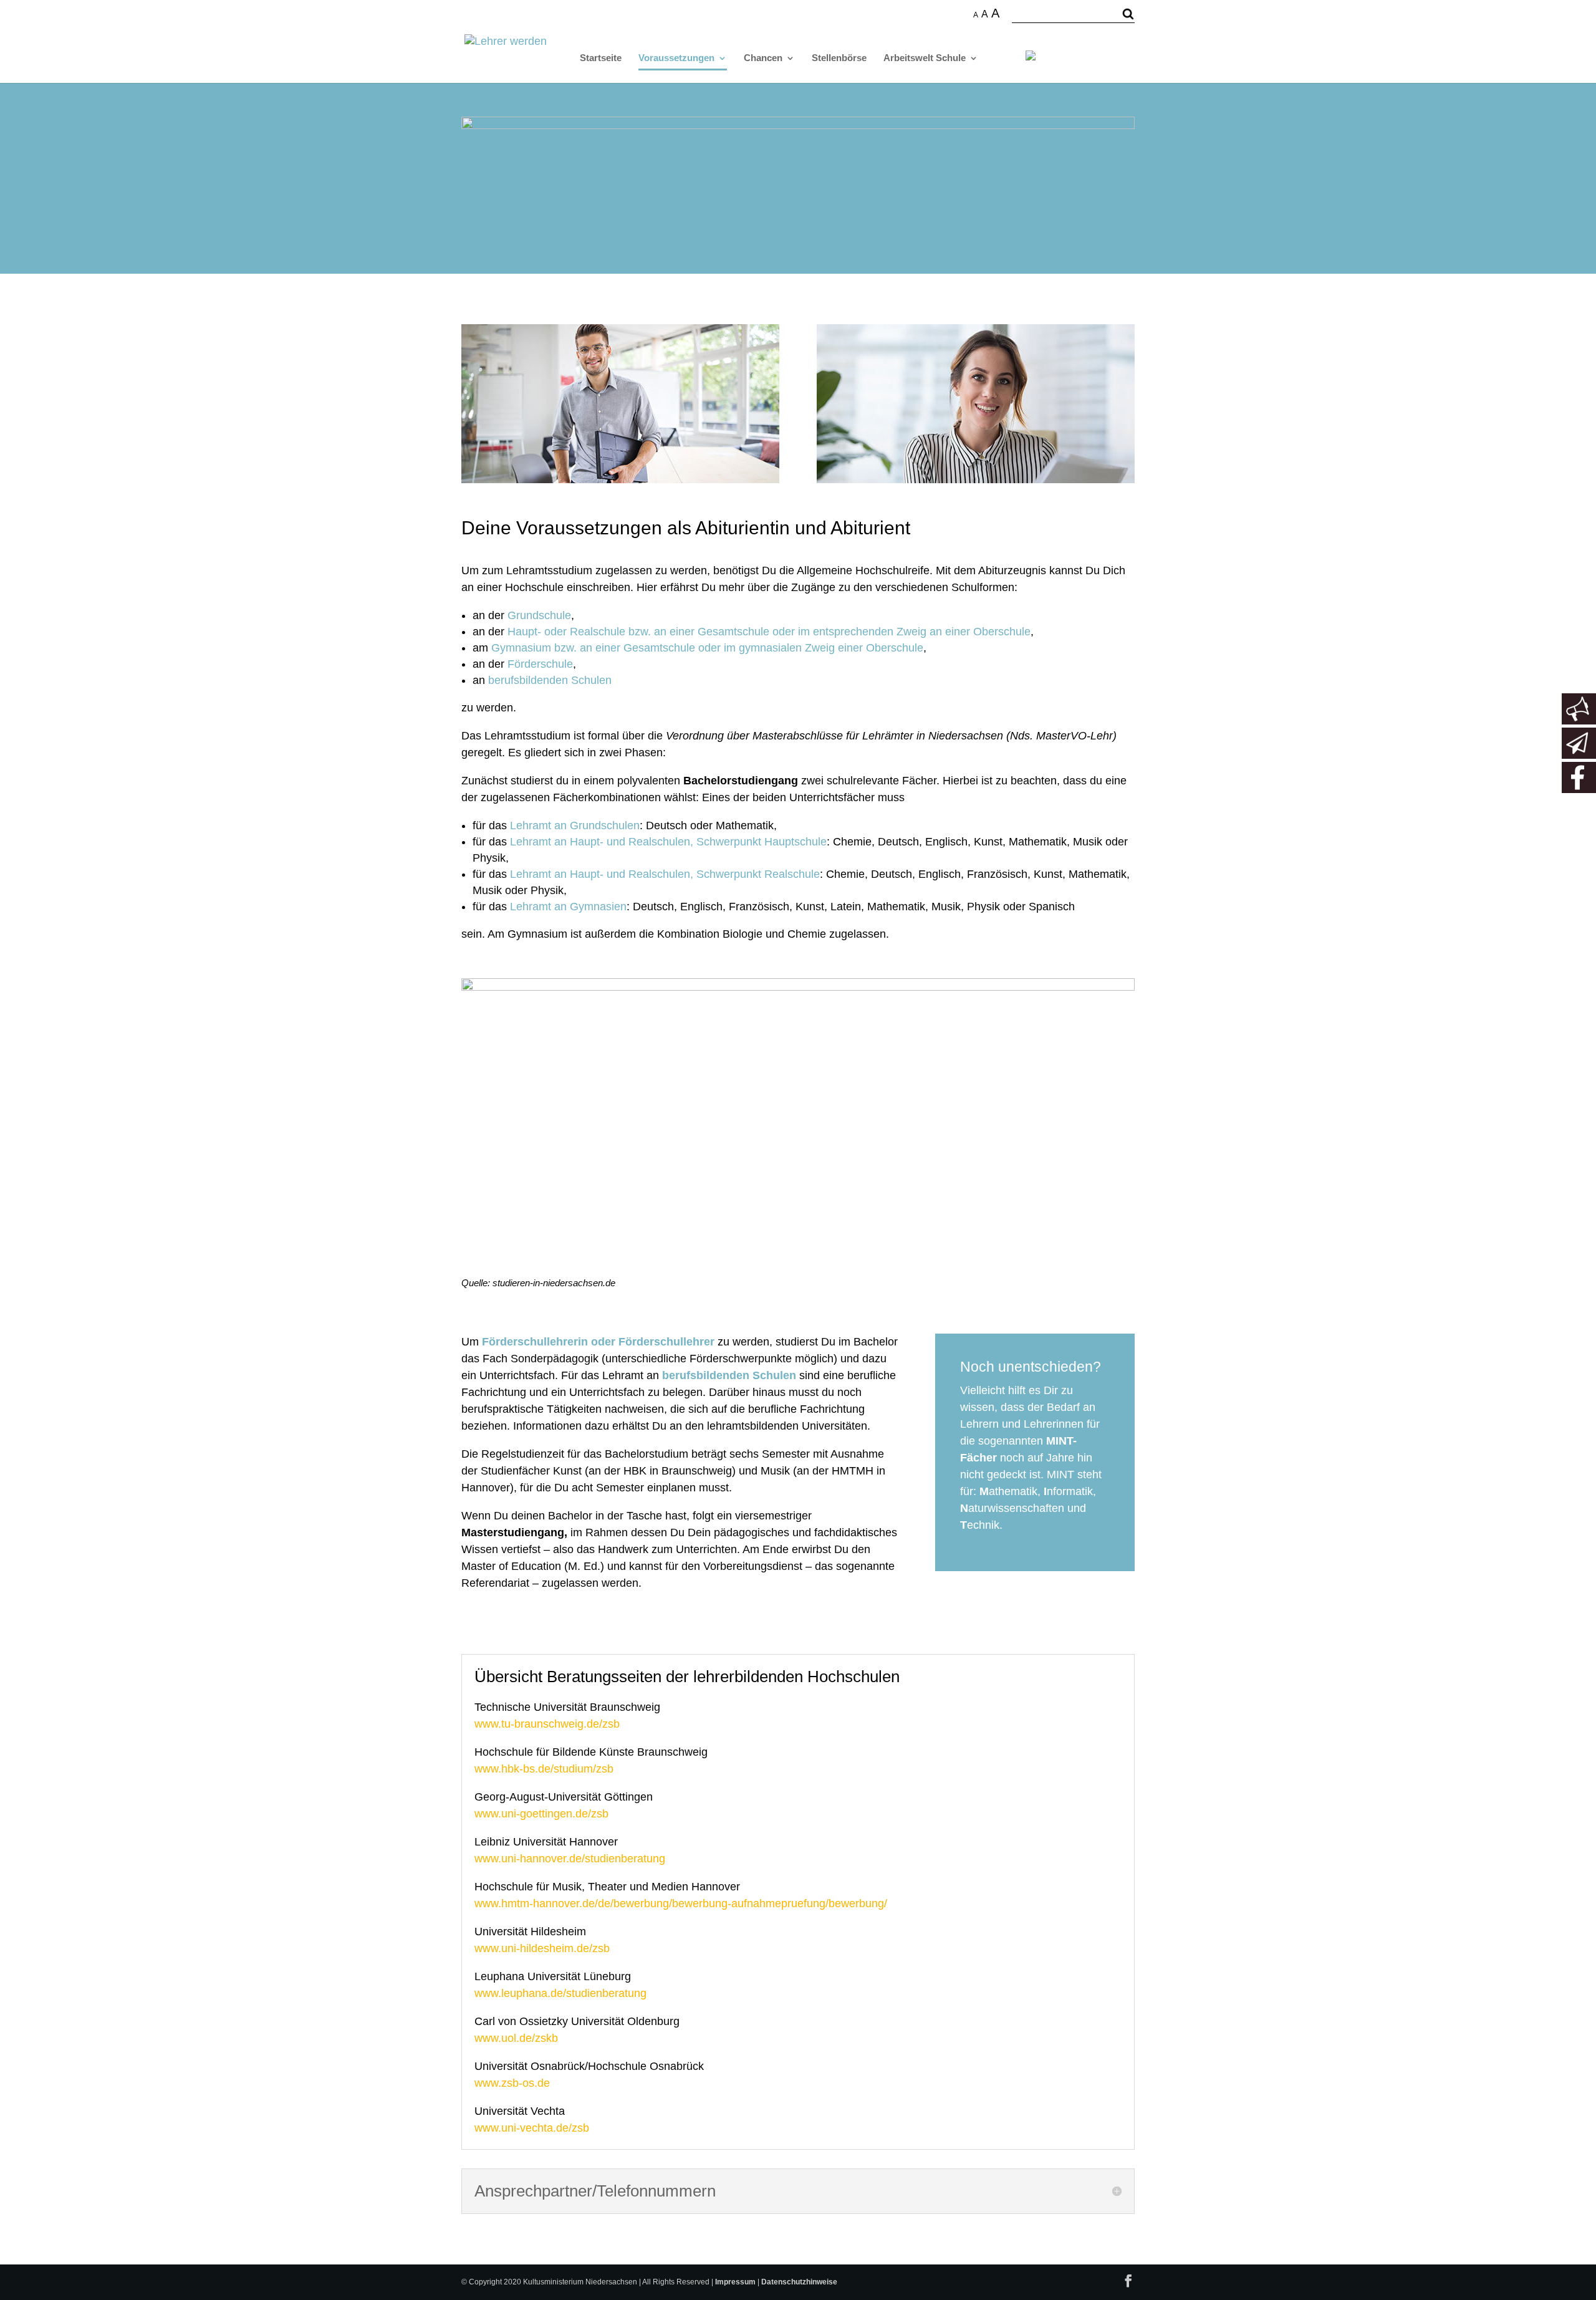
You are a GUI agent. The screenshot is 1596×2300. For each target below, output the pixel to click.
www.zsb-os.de (512, 2083)
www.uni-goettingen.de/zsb (541, 1814)
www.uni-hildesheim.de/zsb (542, 1948)
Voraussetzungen (676, 58)
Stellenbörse (839, 58)
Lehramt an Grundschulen (575, 825)
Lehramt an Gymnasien (568, 907)
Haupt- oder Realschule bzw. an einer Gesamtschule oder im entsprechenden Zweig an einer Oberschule (769, 632)
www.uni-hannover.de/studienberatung (570, 1859)
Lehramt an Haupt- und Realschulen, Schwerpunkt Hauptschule (668, 842)
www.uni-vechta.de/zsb (532, 2128)
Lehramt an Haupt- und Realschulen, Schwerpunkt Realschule (665, 874)
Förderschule (540, 664)
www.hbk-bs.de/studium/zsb (544, 1769)
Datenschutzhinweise (799, 2282)
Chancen (763, 58)
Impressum (735, 2282)
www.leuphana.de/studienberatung (560, 1993)
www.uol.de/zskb (516, 2038)
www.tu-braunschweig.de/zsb (547, 1724)
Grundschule (539, 615)
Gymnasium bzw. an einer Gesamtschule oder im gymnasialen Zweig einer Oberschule (707, 648)
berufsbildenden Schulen (550, 680)
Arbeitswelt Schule (925, 58)
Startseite (601, 58)
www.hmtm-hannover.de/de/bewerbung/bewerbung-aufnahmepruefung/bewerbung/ (681, 1903)
